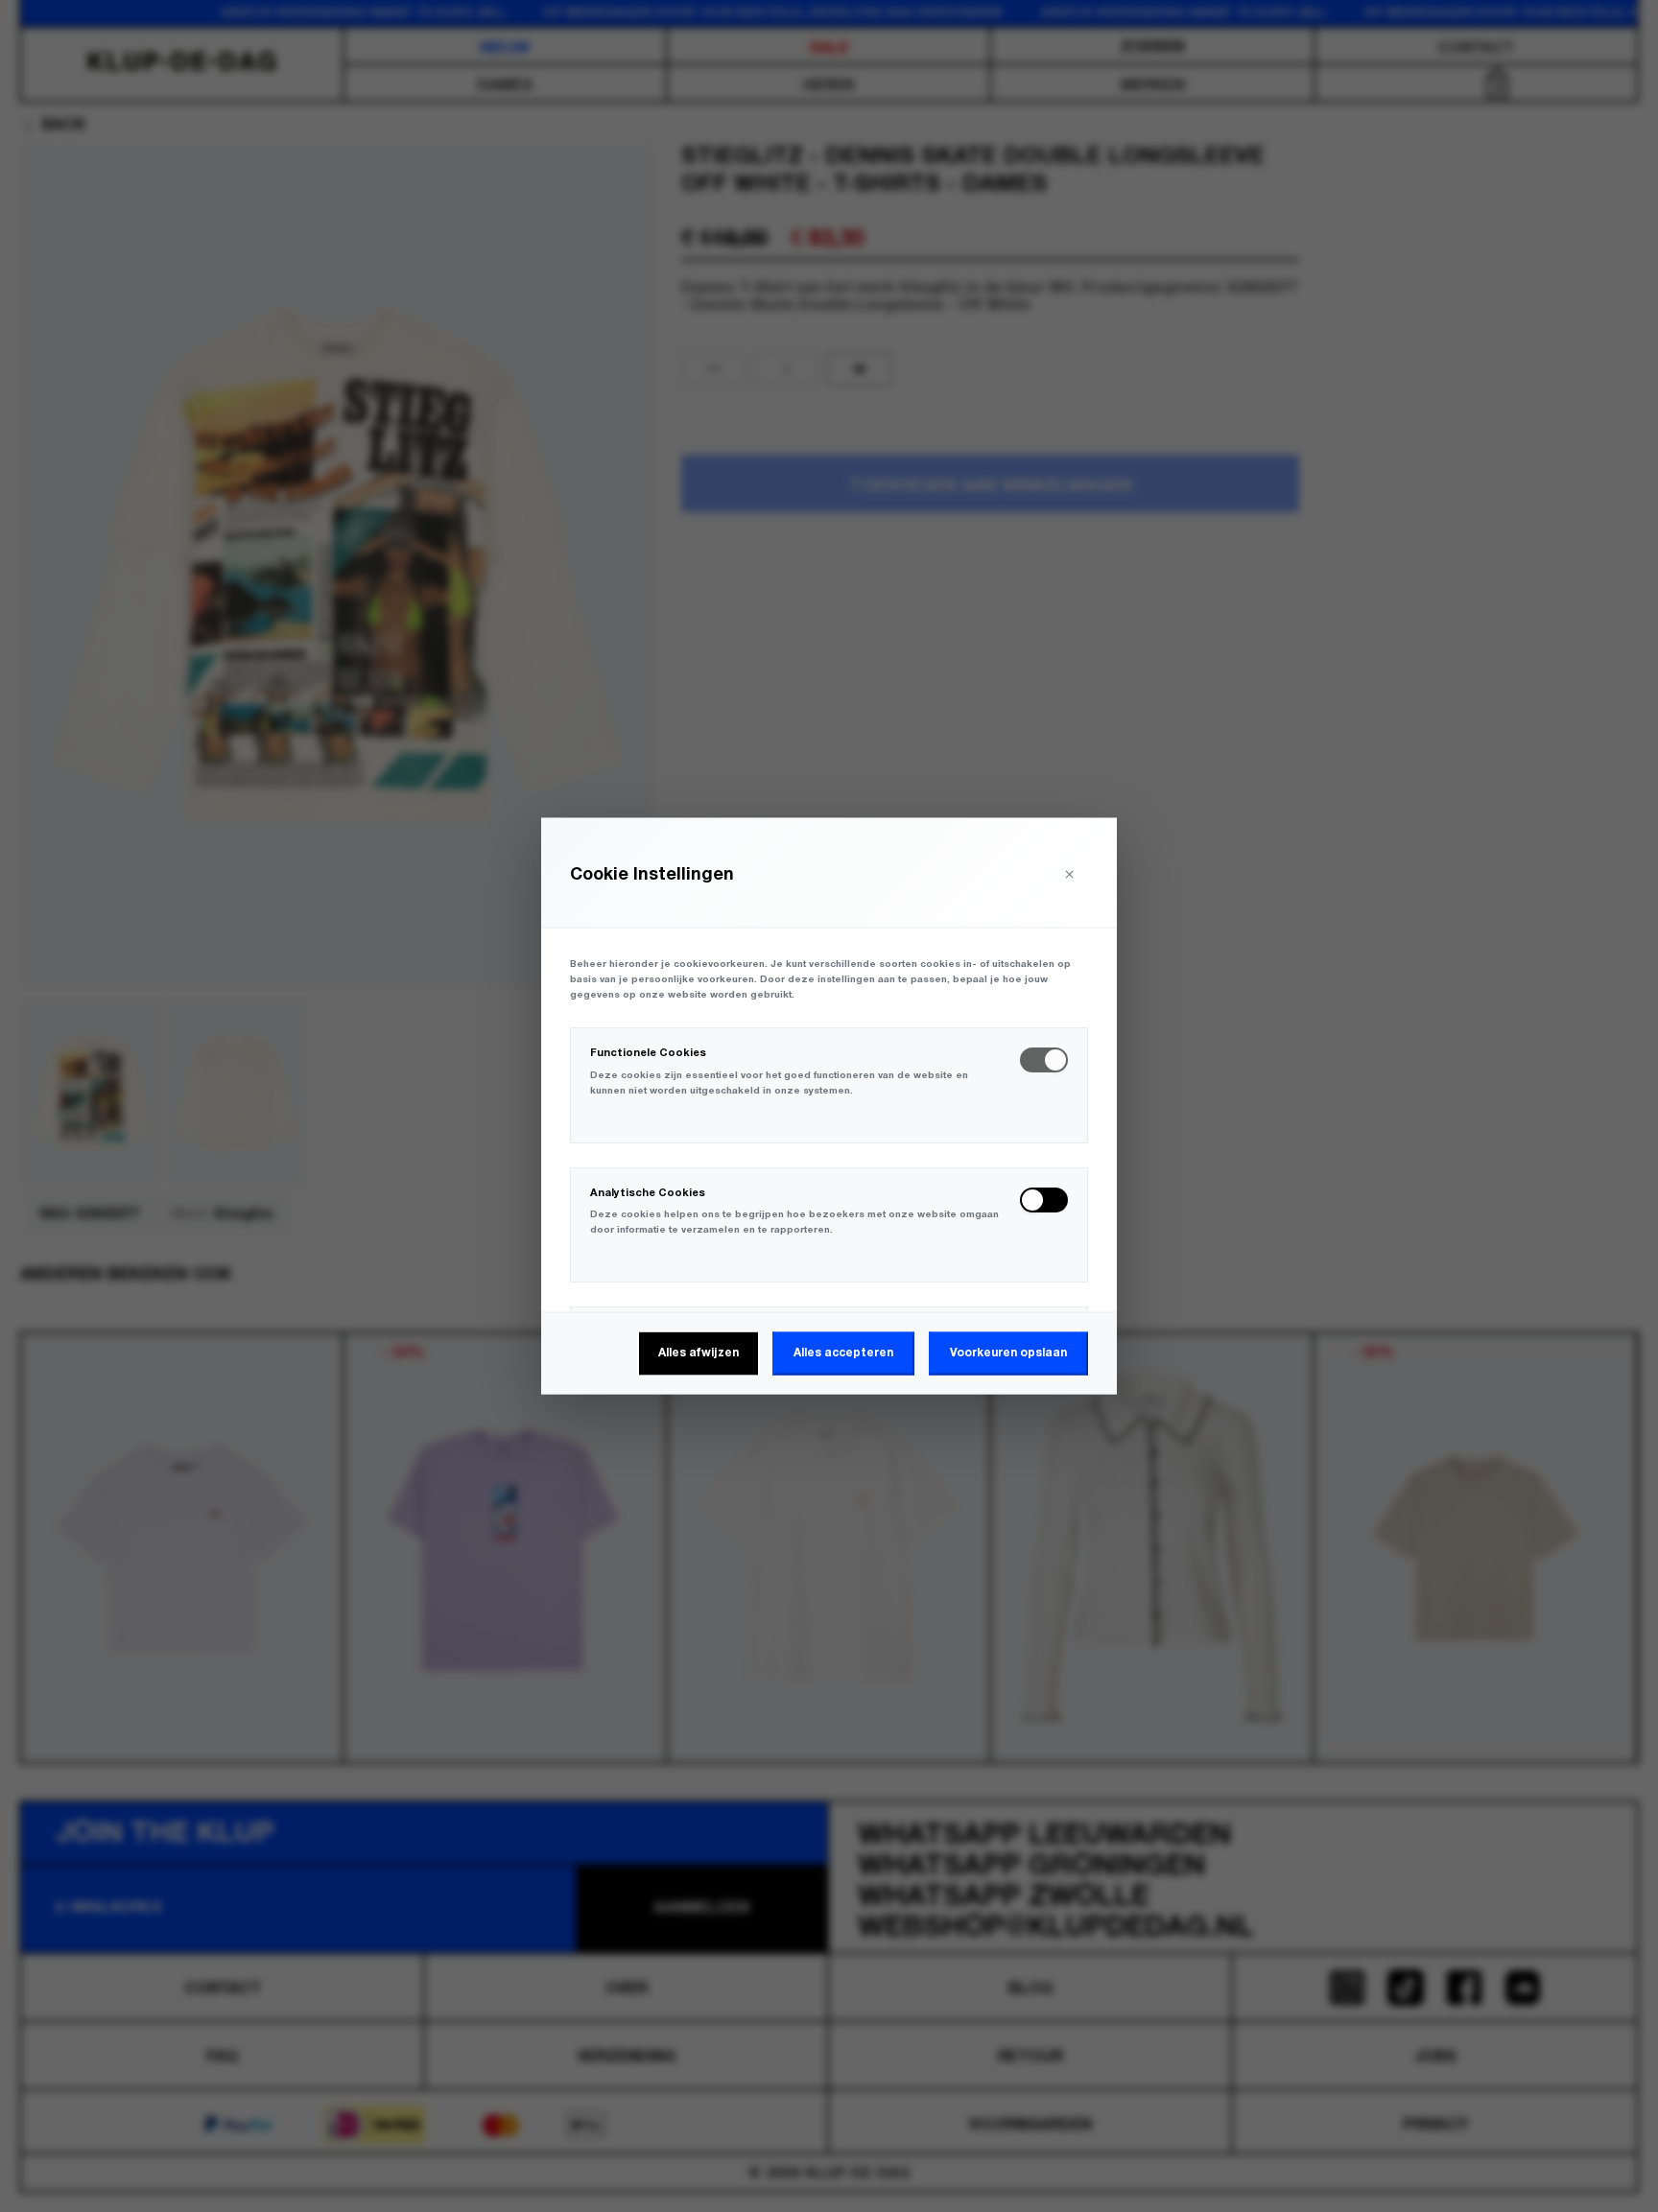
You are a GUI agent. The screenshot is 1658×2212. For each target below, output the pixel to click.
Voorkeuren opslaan (1008, 1353)
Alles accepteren (843, 1353)
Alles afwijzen (699, 1353)
